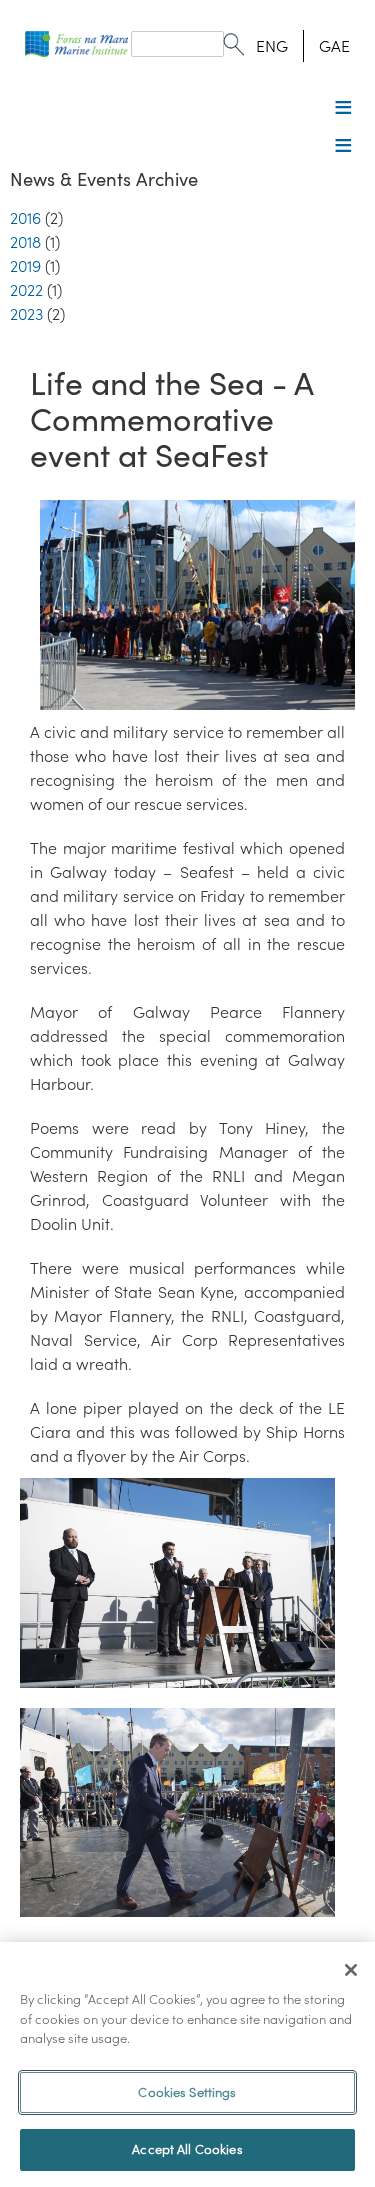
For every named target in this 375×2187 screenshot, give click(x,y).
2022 (26, 290)
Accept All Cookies (187, 2149)
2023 (26, 314)
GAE (334, 46)
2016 (25, 218)
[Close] (351, 1970)
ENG (272, 46)
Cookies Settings (187, 2092)
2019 (25, 266)
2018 (25, 242)
